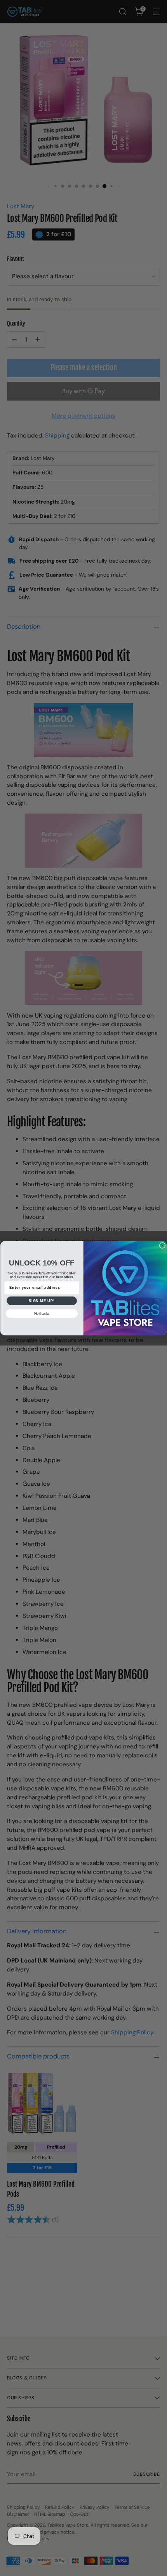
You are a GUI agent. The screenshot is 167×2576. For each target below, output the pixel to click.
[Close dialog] (162, 1245)
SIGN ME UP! (42, 1300)
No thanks (42, 1313)
